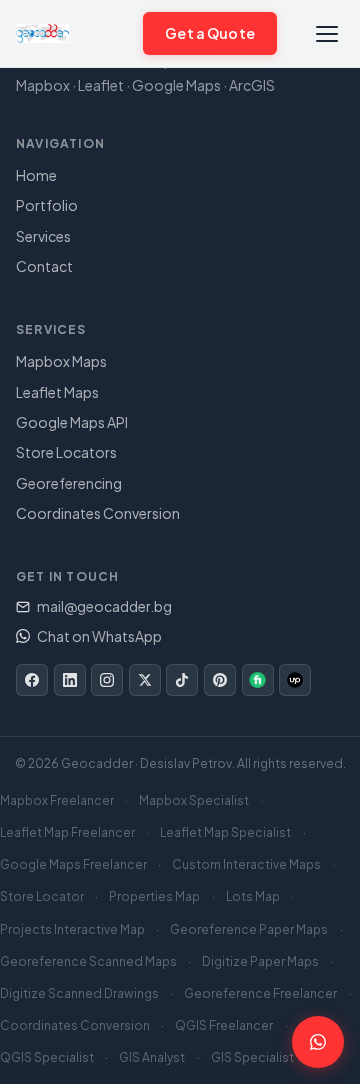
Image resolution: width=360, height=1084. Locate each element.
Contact (44, 266)
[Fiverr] (258, 680)
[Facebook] (32, 680)
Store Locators (66, 452)
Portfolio (47, 205)
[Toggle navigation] (326, 33)
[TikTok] (182, 680)
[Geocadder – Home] (42, 34)
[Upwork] (295, 680)
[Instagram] (107, 680)
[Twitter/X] (145, 680)
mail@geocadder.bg (104, 606)
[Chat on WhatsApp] (117, 33)
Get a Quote (210, 33)
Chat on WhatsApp (99, 636)
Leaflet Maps (57, 392)
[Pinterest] (220, 680)
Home (36, 175)
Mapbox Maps (61, 361)
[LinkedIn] (70, 680)
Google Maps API (72, 422)
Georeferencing (69, 483)
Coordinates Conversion (98, 513)
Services (43, 236)
